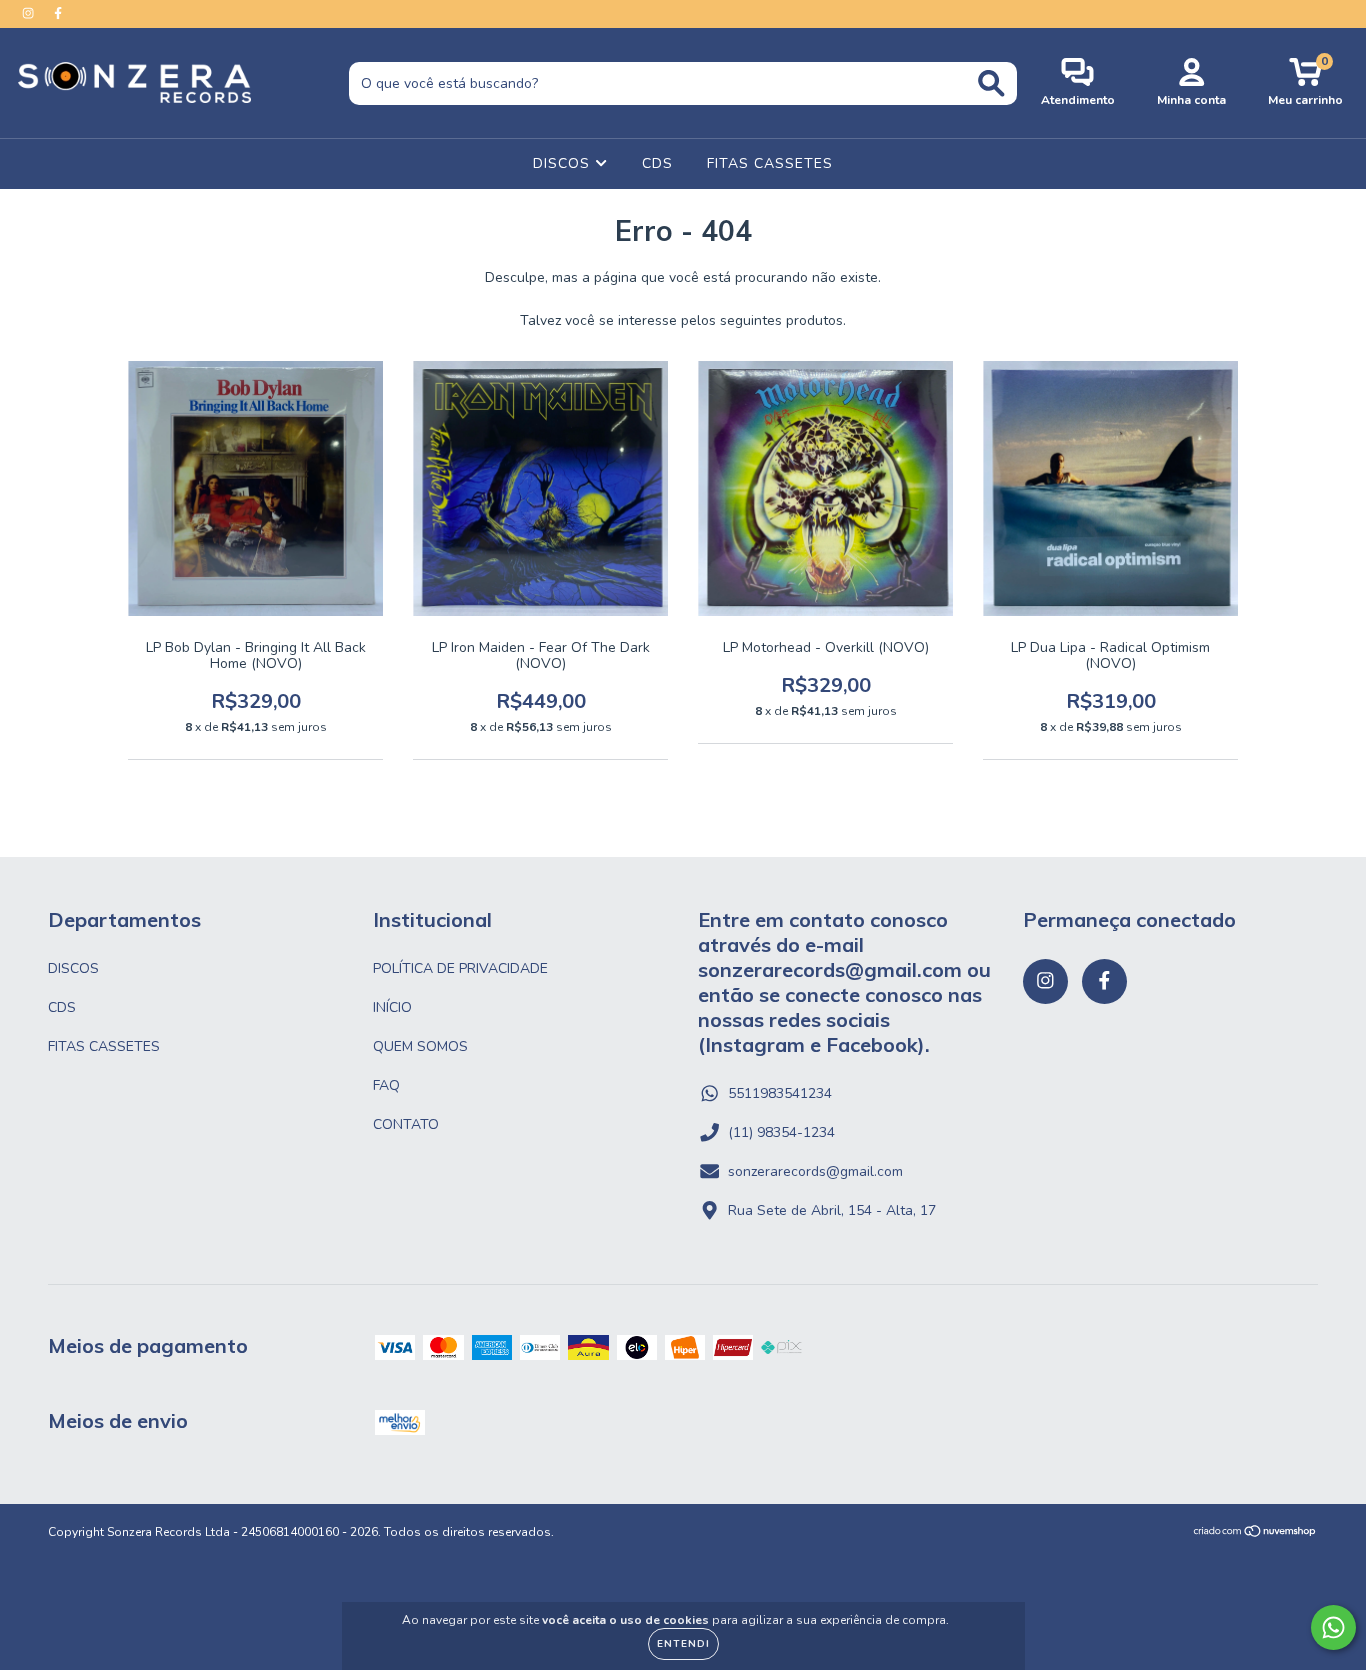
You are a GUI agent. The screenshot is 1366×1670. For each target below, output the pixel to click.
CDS (657, 163)
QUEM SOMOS (420, 1046)
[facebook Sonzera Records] (58, 13)
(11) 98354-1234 (781, 1132)
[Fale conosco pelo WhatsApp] (1333, 1627)
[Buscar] (991, 83)
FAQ (386, 1085)
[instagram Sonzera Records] (30, 13)
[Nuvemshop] (1255, 1534)
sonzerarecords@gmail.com (815, 1171)
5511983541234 (780, 1093)
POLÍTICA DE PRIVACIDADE (460, 968)
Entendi (683, 1644)
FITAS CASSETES (770, 163)
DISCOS (564, 163)
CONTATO (406, 1124)
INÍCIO (392, 1007)
